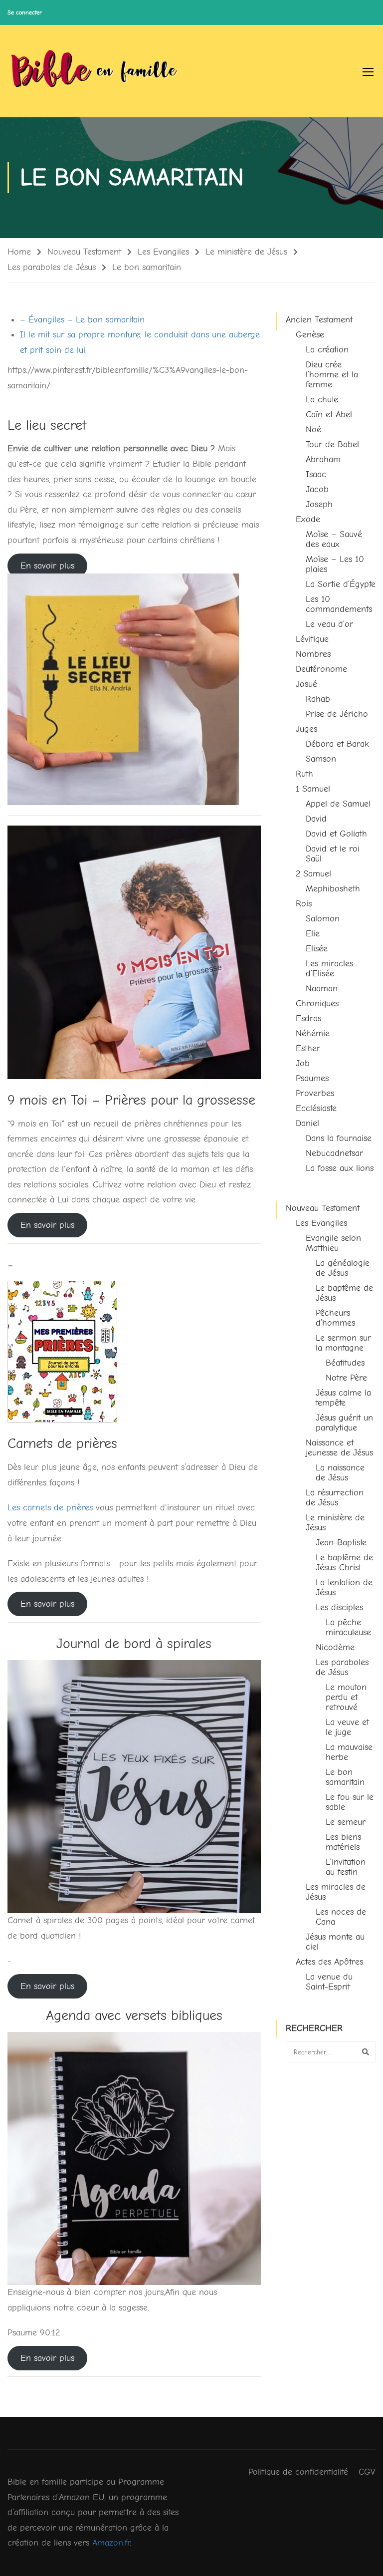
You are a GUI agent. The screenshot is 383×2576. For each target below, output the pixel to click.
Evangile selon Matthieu (333, 1243)
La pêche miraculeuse (348, 1627)
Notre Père (346, 1378)
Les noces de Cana (341, 1917)
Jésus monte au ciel (335, 1942)
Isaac (316, 474)
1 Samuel (313, 789)
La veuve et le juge (347, 1727)
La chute (322, 400)
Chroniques (317, 1003)
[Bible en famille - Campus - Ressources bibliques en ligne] (95, 71)
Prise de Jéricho (337, 714)
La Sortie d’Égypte (341, 584)
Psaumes (312, 1078)
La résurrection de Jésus (335, 1498)
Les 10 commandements (339, 604)
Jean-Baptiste (341, 1543)
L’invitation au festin (346, 1867)
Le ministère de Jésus (246, 252)
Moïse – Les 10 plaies (335, 564)
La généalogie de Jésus (343, 1268)
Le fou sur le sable (350, 1802)
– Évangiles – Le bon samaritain (82, 320)
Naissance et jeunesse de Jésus (339, 1448)
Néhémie (313, 1033)
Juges (306, 729)
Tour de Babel (332, 444)
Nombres (313, 654)
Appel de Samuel (338, 804)
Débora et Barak (337, 744)
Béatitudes (345, 1363)
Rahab (318, 699)
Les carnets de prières (50, 1508)
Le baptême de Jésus (344, 1293)
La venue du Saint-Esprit (329, 1982)
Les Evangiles (163, 252)
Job (303, 1063)
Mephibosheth (333, 889)
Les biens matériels (343, 1842)
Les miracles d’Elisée (329, 969)
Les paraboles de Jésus (52, 267)
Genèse (310, 335)
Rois (304, 904)
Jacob (317, 489)
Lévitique (312, 639)
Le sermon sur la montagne (343, 1343)
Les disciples (339, 1607)
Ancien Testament (319, 320)
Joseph (319, 504)
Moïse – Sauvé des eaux (334, 539)
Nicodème (335, 1647)
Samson (321, 759)
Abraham (323, 459)
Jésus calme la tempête (343, 1398)
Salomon (323, 919)
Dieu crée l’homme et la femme (332, 375)
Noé (313, 429)
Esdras (308, 1018)
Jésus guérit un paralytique (344, 1423)
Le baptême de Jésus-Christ (344, 1563)
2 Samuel (313, 874)
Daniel (307, 1123)
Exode (308, 519)
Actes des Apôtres (329, 1962)
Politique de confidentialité (298, 2472)
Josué (306, 684)
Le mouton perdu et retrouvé (346, 1697)
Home (19, 252)
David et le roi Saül (333, 854)
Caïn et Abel (329, 415)
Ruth (304, 774)
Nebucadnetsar (334, 1153)
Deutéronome (321, 669)
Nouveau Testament (84, 252)
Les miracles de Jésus (336, 1892)
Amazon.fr (111, 2543)
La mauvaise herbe (349, 1752)
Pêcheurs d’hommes (335, 1318)
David (316, 819)
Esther (308, 1048)
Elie (313, 934)
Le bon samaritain (345, 1777)
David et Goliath (336, 834)
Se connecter (25, 12)
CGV (367, 2472)
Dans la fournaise (339, 1138)
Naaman (322, 989)
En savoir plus (47, 566)
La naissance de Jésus (340, 1473)
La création (327, 350)
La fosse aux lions (340, 1168)
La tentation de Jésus (344, 1587)
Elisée (317, 949)
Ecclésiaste (316, 1108)
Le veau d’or (329, 624)
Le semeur (346, 1822)
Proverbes (315, 1093)
